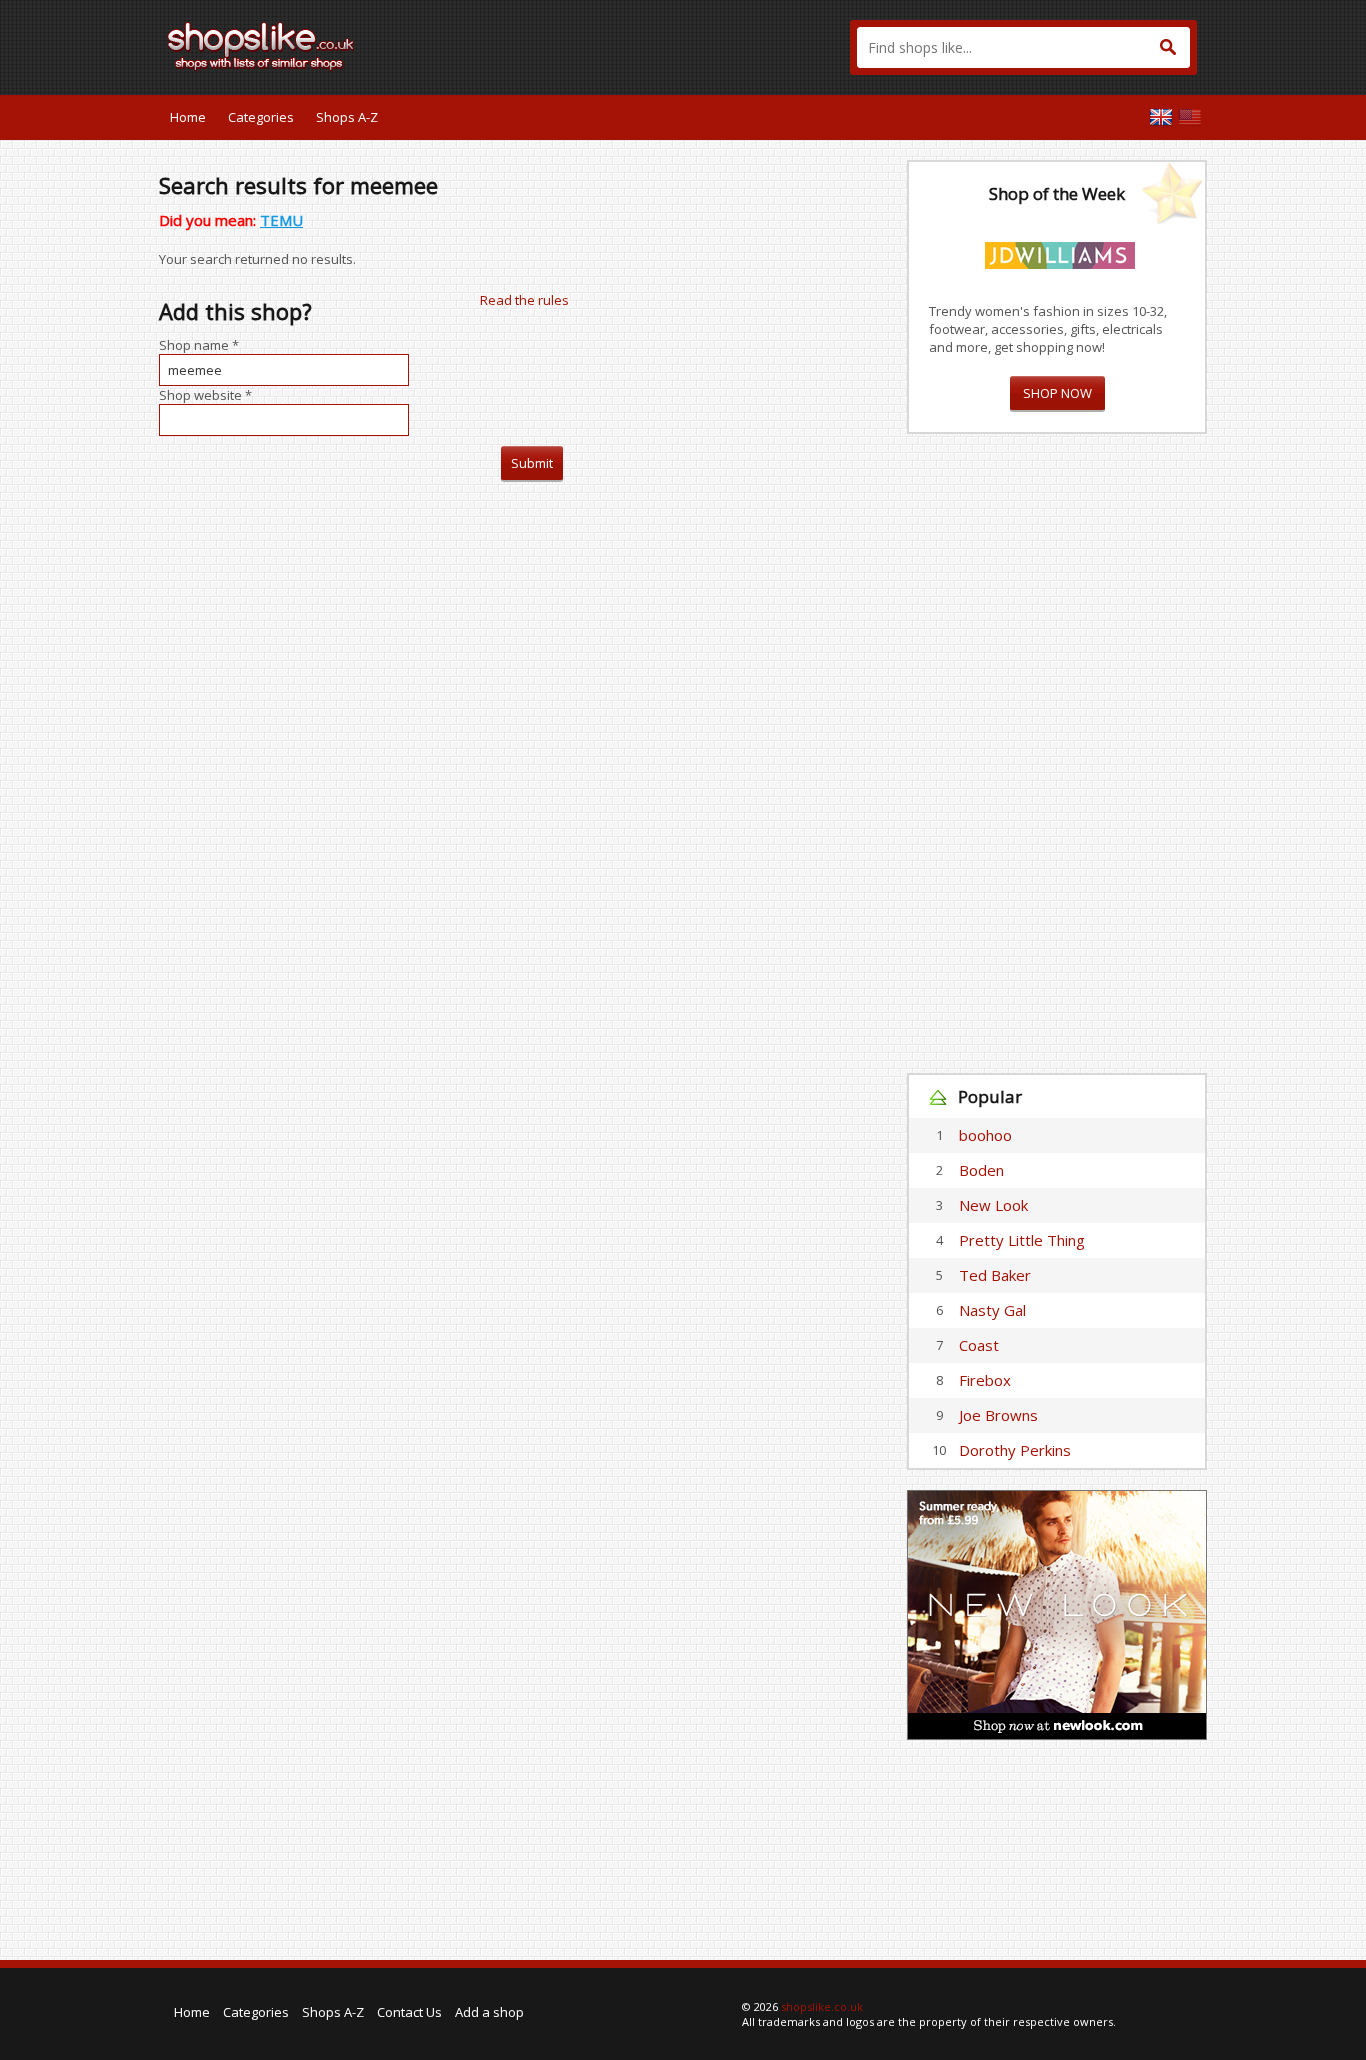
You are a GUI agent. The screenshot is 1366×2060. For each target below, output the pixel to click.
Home (188, 117)
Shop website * (205, 395)
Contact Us (409, 2012)
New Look (993, 1205)
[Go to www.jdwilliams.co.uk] (1060, 252)
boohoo (985, 1135)
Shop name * (199, 345)
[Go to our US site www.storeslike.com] (1190, 117)
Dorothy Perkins (1015, 1450)
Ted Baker (995, 1275)
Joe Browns (998, 1415)
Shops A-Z (347, 117)
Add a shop (489, 2012)
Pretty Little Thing (1022, 1240)
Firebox (985, 1380)
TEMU (281, 220)
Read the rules (524, 300)
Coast (979, 1345)
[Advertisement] (1057, 754)
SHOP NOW (1057, 393)
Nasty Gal (992, 1310)
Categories (261, 117)
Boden (981, 1170)
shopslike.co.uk (822, 2006)
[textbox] (1023, 47)
